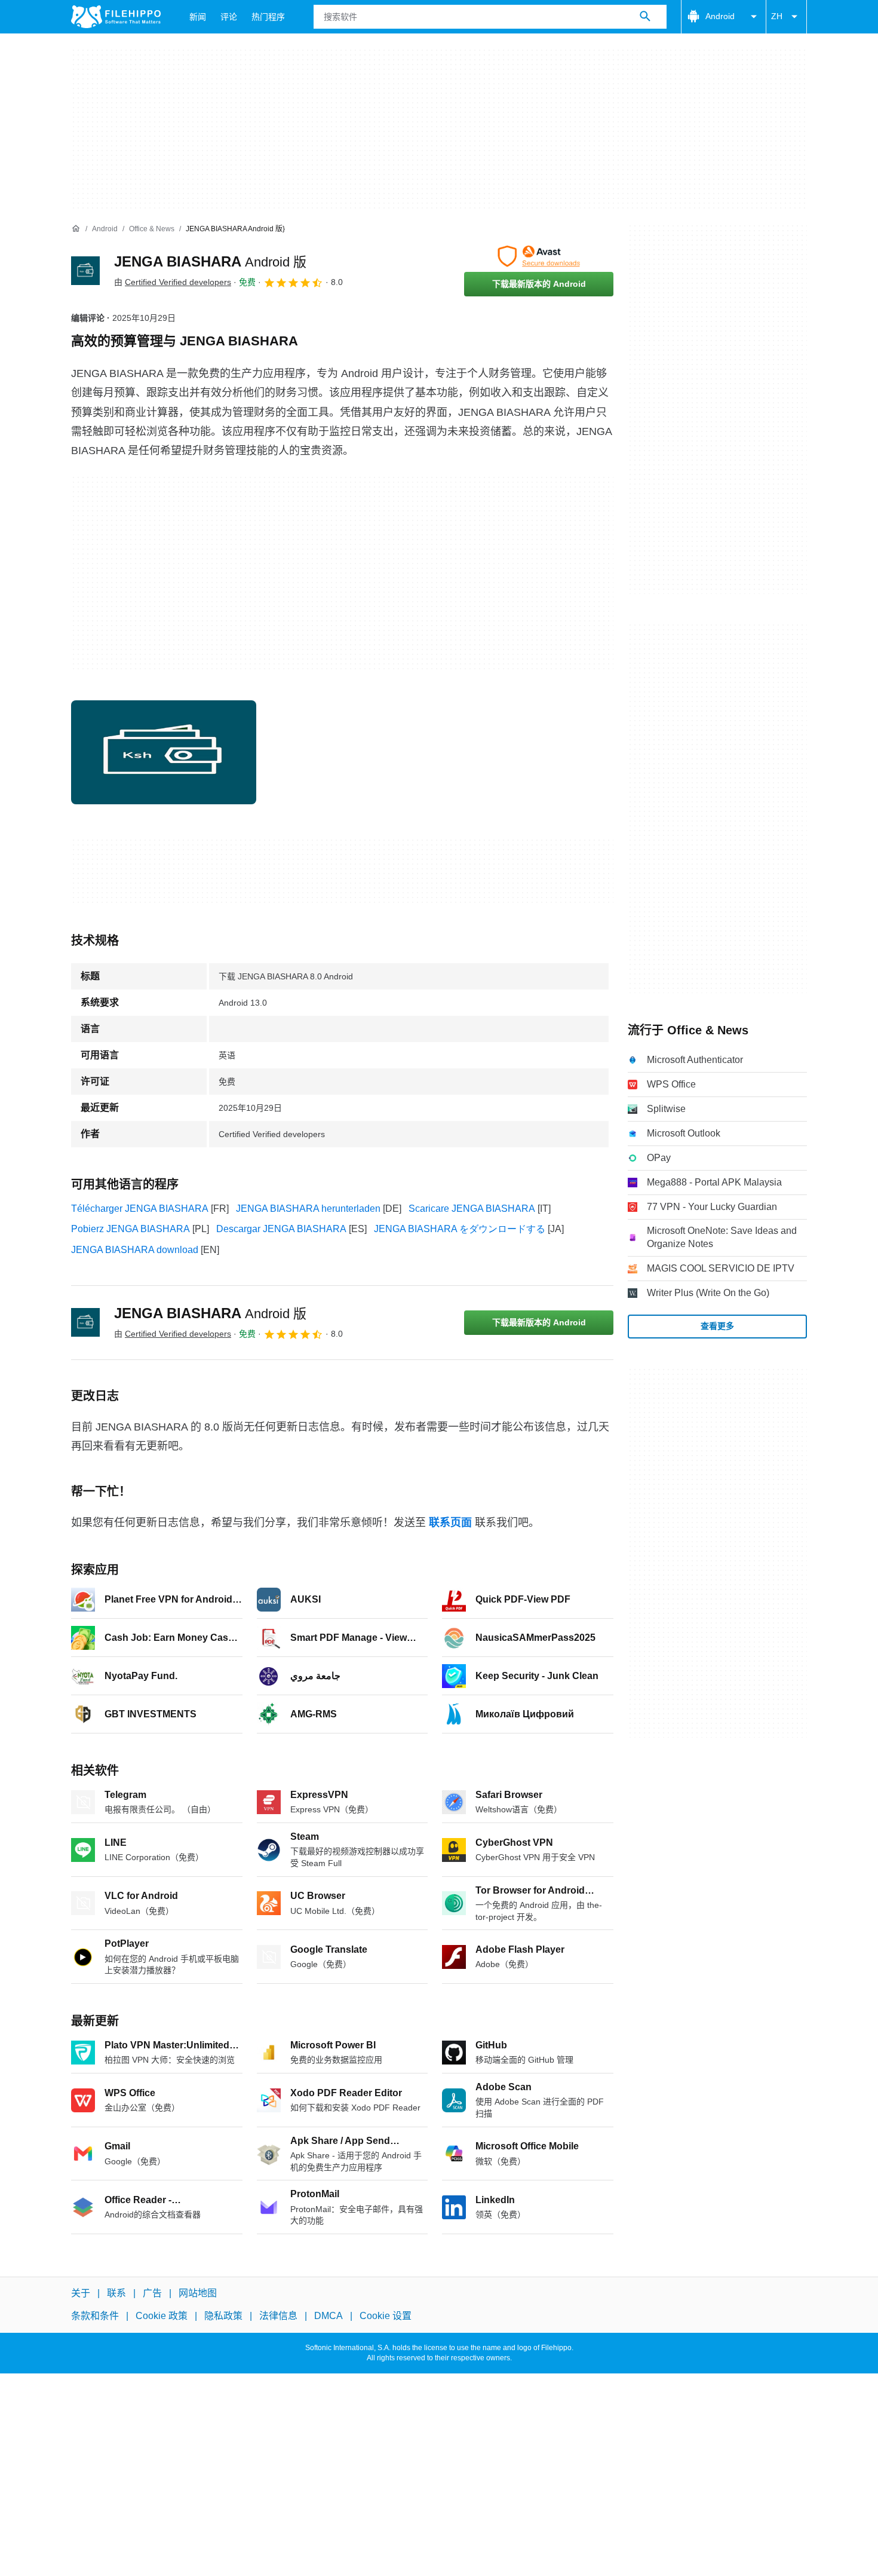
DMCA (329, 2316)
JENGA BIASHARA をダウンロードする (460, 1229)
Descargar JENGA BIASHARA (281, 1229)
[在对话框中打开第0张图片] (164, 752)
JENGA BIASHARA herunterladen (308, 1209)
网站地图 (198, 2293)
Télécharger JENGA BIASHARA (140, 1209)
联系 (116, 2293)
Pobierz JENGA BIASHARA (131, 1229)
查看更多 (717, 1326)
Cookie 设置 (386, 2316)
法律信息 (278, 2316)
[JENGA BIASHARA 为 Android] (85, 271)
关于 (81, 2293)
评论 (229, 17)
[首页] (76, 229)
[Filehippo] (116, 17)
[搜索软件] (645, 17)
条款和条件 (95, 2316)
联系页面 (450, 1523)
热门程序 (268, 17)
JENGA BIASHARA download (135, 1250)
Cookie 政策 (162, 2316)
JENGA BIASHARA (210, 261)
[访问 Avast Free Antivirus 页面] (539, 256)
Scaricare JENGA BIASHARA (472, 1209)
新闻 (198, 17)
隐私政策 (223, 2316)
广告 (152, 2293)
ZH (777, 16)
